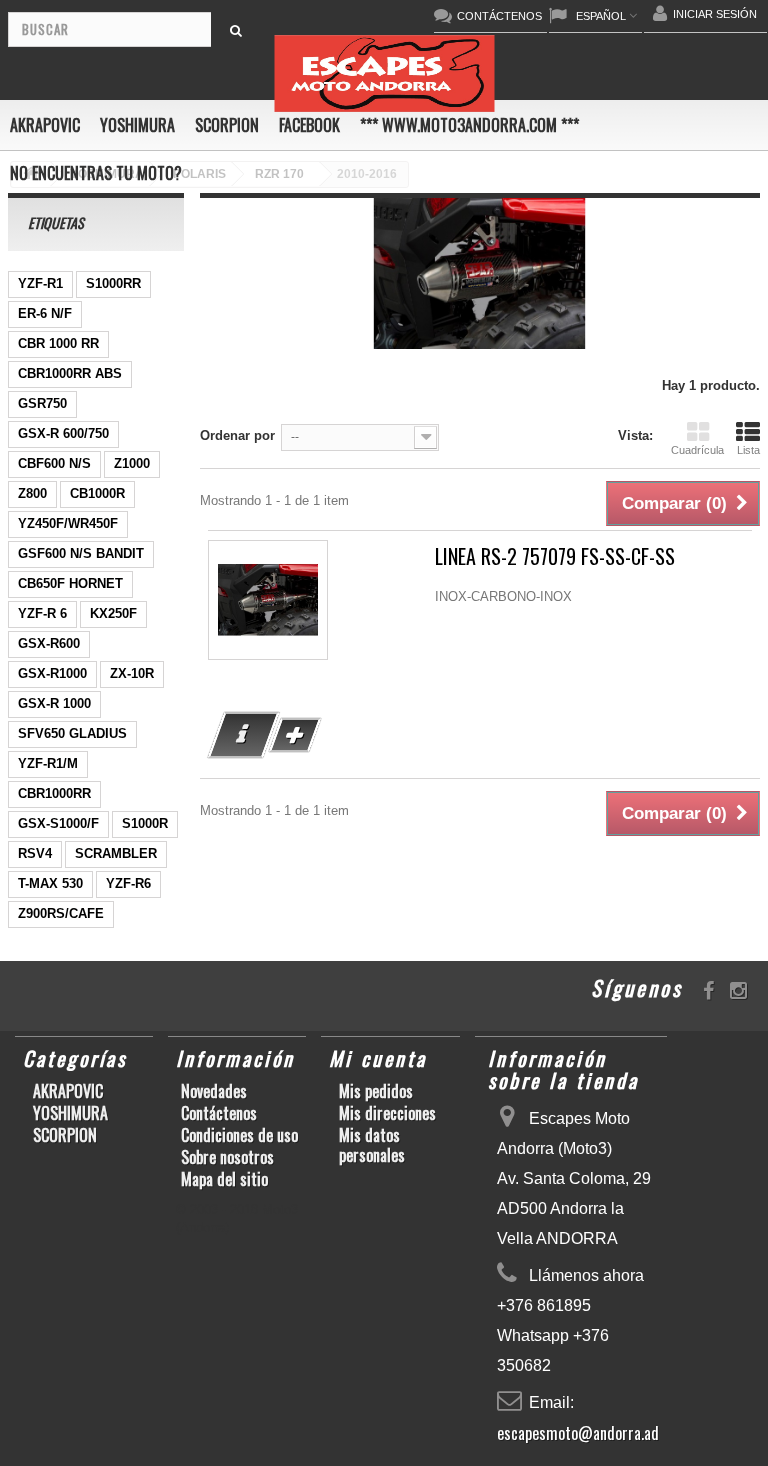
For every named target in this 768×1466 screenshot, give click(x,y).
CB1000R (97, 493)
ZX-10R (132, 673)
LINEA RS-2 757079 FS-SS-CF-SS (555, 556)
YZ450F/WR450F (68, 523)
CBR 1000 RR (58, 343)
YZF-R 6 (42, 613)
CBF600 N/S (54, 463)
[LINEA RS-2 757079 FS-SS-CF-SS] (268, 600)
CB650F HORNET (70, 583)
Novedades (214, 1091)
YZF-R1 (40, 283)
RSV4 (35, 853)
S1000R (145, 823)
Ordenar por (237, 435)
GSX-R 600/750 (63, 433)
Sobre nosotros (227, 1157)
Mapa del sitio (224, 1179)
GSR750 (42, 403)
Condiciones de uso (239, 1135)
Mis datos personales (372, 1145)
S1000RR (113, 283)
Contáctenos (219, 1113)
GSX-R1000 (52, 673)
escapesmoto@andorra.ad (578, 1433)
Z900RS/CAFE (61, 913)
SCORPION (227, 125)
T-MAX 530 (50, 883)
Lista (748, 450)
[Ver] (244, 735)
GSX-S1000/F (58, 823)
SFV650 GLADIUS (72, 733)
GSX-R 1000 (54, 703)
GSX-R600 (49, 643)
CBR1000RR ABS (70, 373)
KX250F (113, 613)
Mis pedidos (376, 1091)
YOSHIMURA (137, 125)
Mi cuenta (378, 1058)
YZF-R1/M (48, 763)
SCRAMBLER (116, 853)
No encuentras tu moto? (96, 173)
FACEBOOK (309, 125)
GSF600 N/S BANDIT (81, 553)
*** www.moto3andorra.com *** (469, 125)
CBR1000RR (54, 793)
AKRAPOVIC (45, 125)
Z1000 (132, 463)
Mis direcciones (387, 1113)
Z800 (32, 493)
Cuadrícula (697, 450)
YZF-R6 (128, 883)
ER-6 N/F (45, 313)
